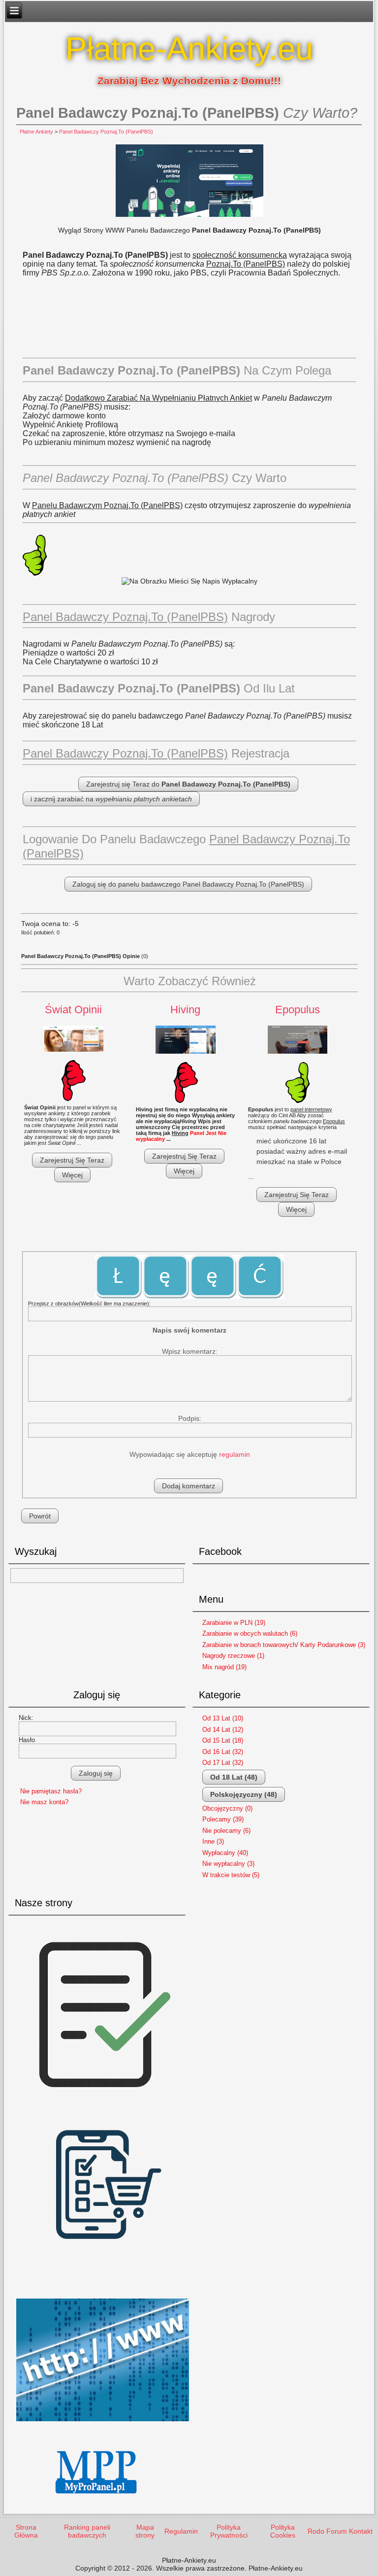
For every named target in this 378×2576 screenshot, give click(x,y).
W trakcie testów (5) (231, 1875)
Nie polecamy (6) (226, 1831)
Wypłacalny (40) (225, 1853)
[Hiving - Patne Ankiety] (186, 1040)
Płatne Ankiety (36, 132)
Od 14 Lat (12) (223, 1730)
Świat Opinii (73, 1010)
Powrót (40, 1516)
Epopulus (298, 1010)
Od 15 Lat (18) (223, 1740)
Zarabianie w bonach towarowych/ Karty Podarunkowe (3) (284, 1645)
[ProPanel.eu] (103, 2425)
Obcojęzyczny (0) (227, 1808)
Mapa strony (145, 2531)
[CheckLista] (103, 2103)
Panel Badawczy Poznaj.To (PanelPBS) (106, 132)
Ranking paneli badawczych (87, 2531)
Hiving (185, 1010)
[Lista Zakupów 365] (103, 2289)
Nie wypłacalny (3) (228, 1864)
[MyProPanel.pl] (97, 2502)
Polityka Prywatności (229, 2531)
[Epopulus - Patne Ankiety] (298, 1040)
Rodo (316, 2531)
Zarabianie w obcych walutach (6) (250, 1633)
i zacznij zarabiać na (111, 799)
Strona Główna (26, 2531)
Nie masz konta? (44, 1802)
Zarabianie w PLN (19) (234, 1623)
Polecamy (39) (223, 1819)
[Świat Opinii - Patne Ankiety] (74, 1039)
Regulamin (181, 2531)
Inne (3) (213, 1841)
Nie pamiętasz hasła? (51, 1791)
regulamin (235, 1454)
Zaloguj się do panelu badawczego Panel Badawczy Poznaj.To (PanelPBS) (188, 884)
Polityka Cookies (283, 2531)
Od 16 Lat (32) (223, 1752)
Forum (337, 2531)
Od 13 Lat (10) (223, 1718)
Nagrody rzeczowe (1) (233, 1656)
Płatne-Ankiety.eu (189, 49)
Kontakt (361, 2531)
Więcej (72, 1175)
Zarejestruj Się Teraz (72, 1160)
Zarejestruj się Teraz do (188, 784)
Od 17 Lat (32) (223, 1763)
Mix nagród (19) (224, 1667)
